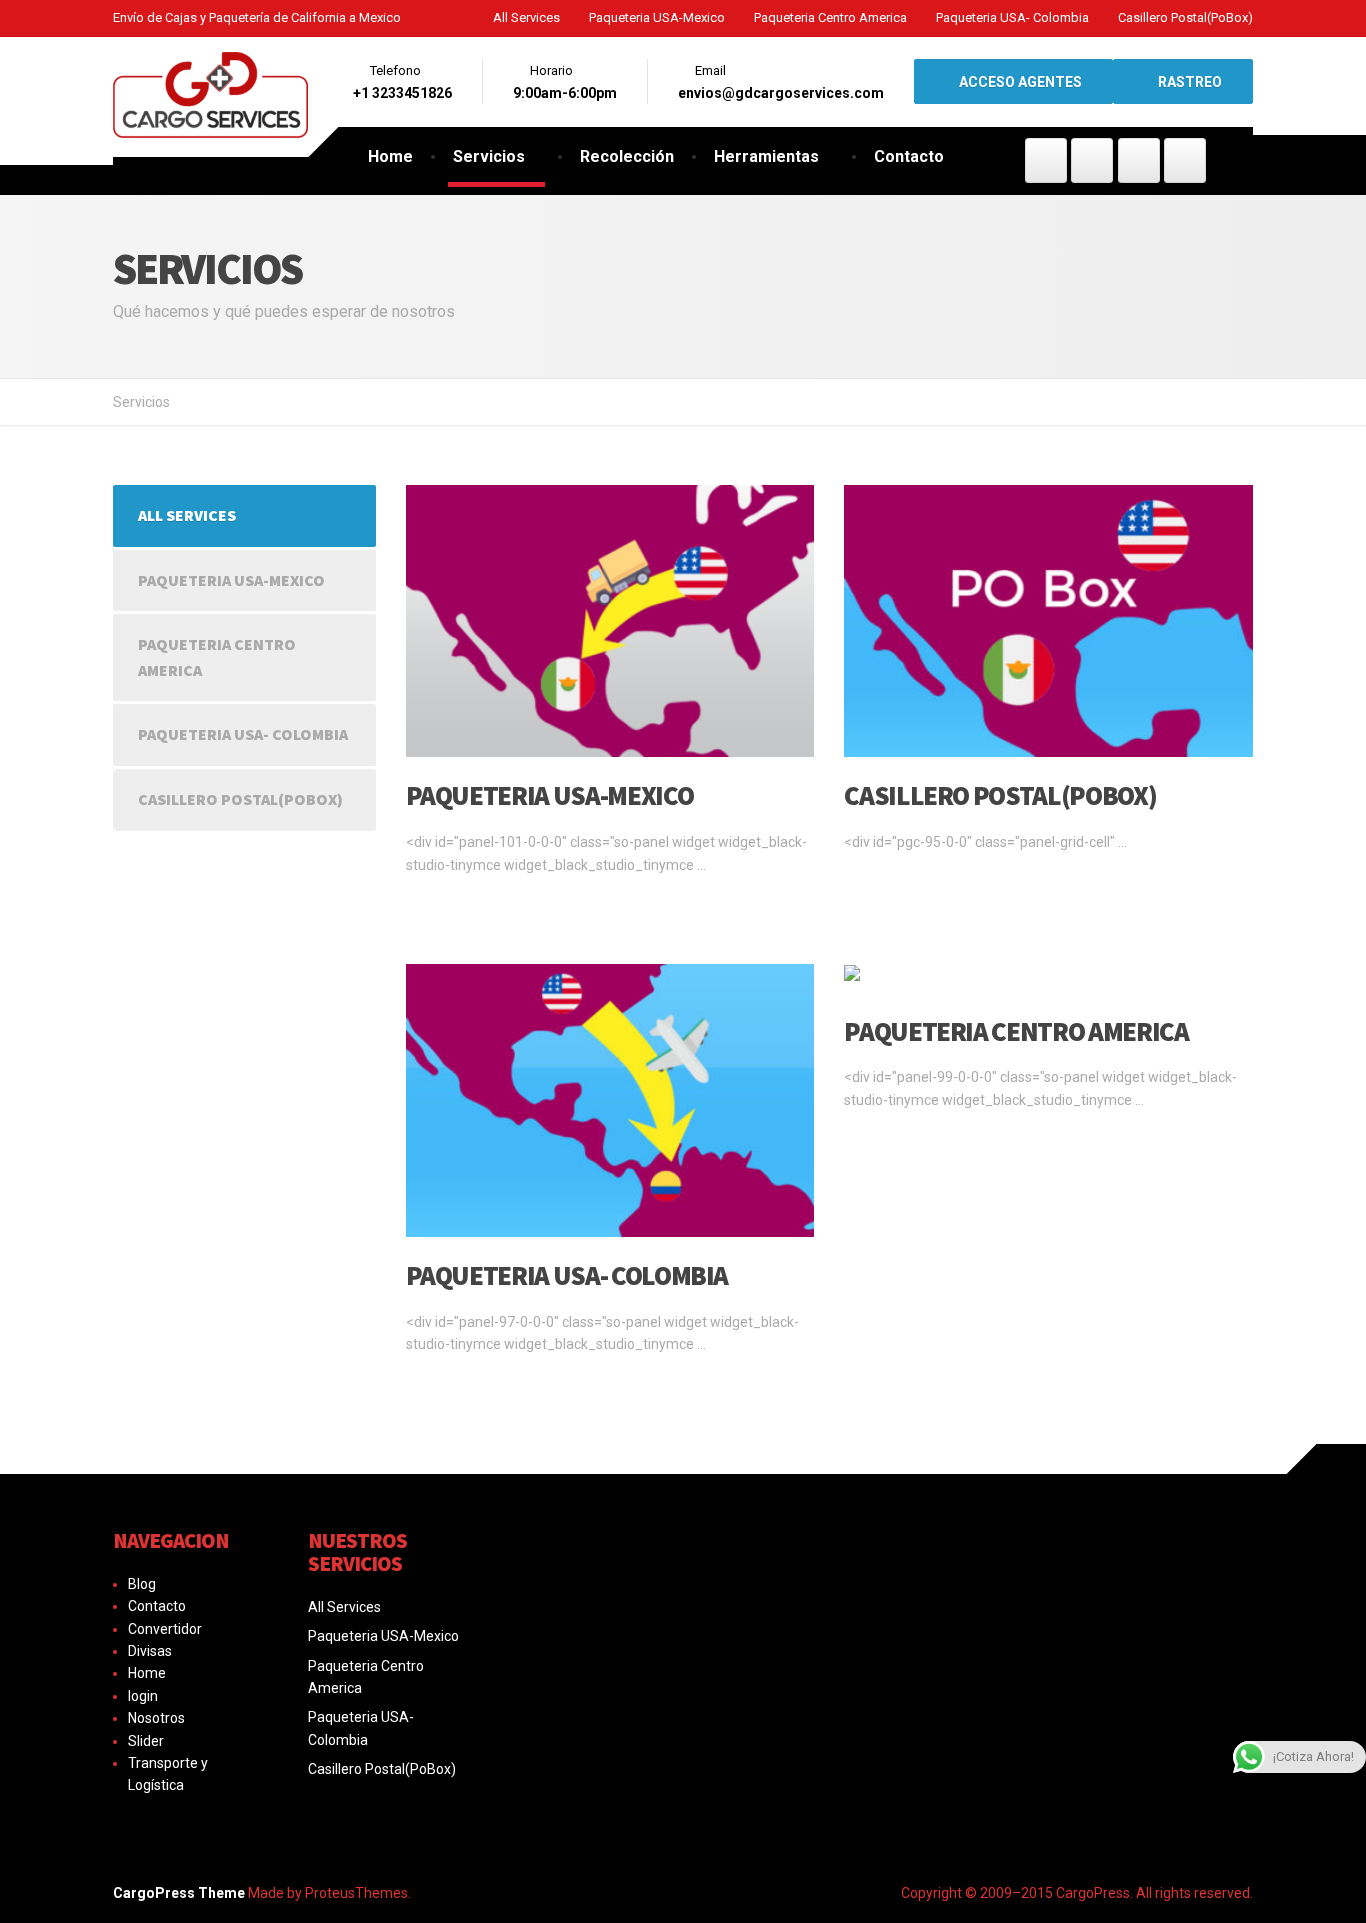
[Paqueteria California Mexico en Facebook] (1046, 160)
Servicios (489, 156)
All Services (526, 17)
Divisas (150, 1651)
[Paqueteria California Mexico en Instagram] (1139, 160)
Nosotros (156, 1718)
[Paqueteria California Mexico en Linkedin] (1185, 160)
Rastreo (1188, 82)
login (143, 1696)
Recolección (627, 156)
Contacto (909, 156)
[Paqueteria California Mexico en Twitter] (1092, 160)
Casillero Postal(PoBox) (1185, 17)
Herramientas (766, 156)
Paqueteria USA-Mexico (657, 17)
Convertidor (165, 1629)
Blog (142, 1584)
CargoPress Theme (179, 1893)
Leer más (439, 905)
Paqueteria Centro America (830, 17)
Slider (146, 1741)
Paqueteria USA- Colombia (1012, 17)
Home (390, 156)
